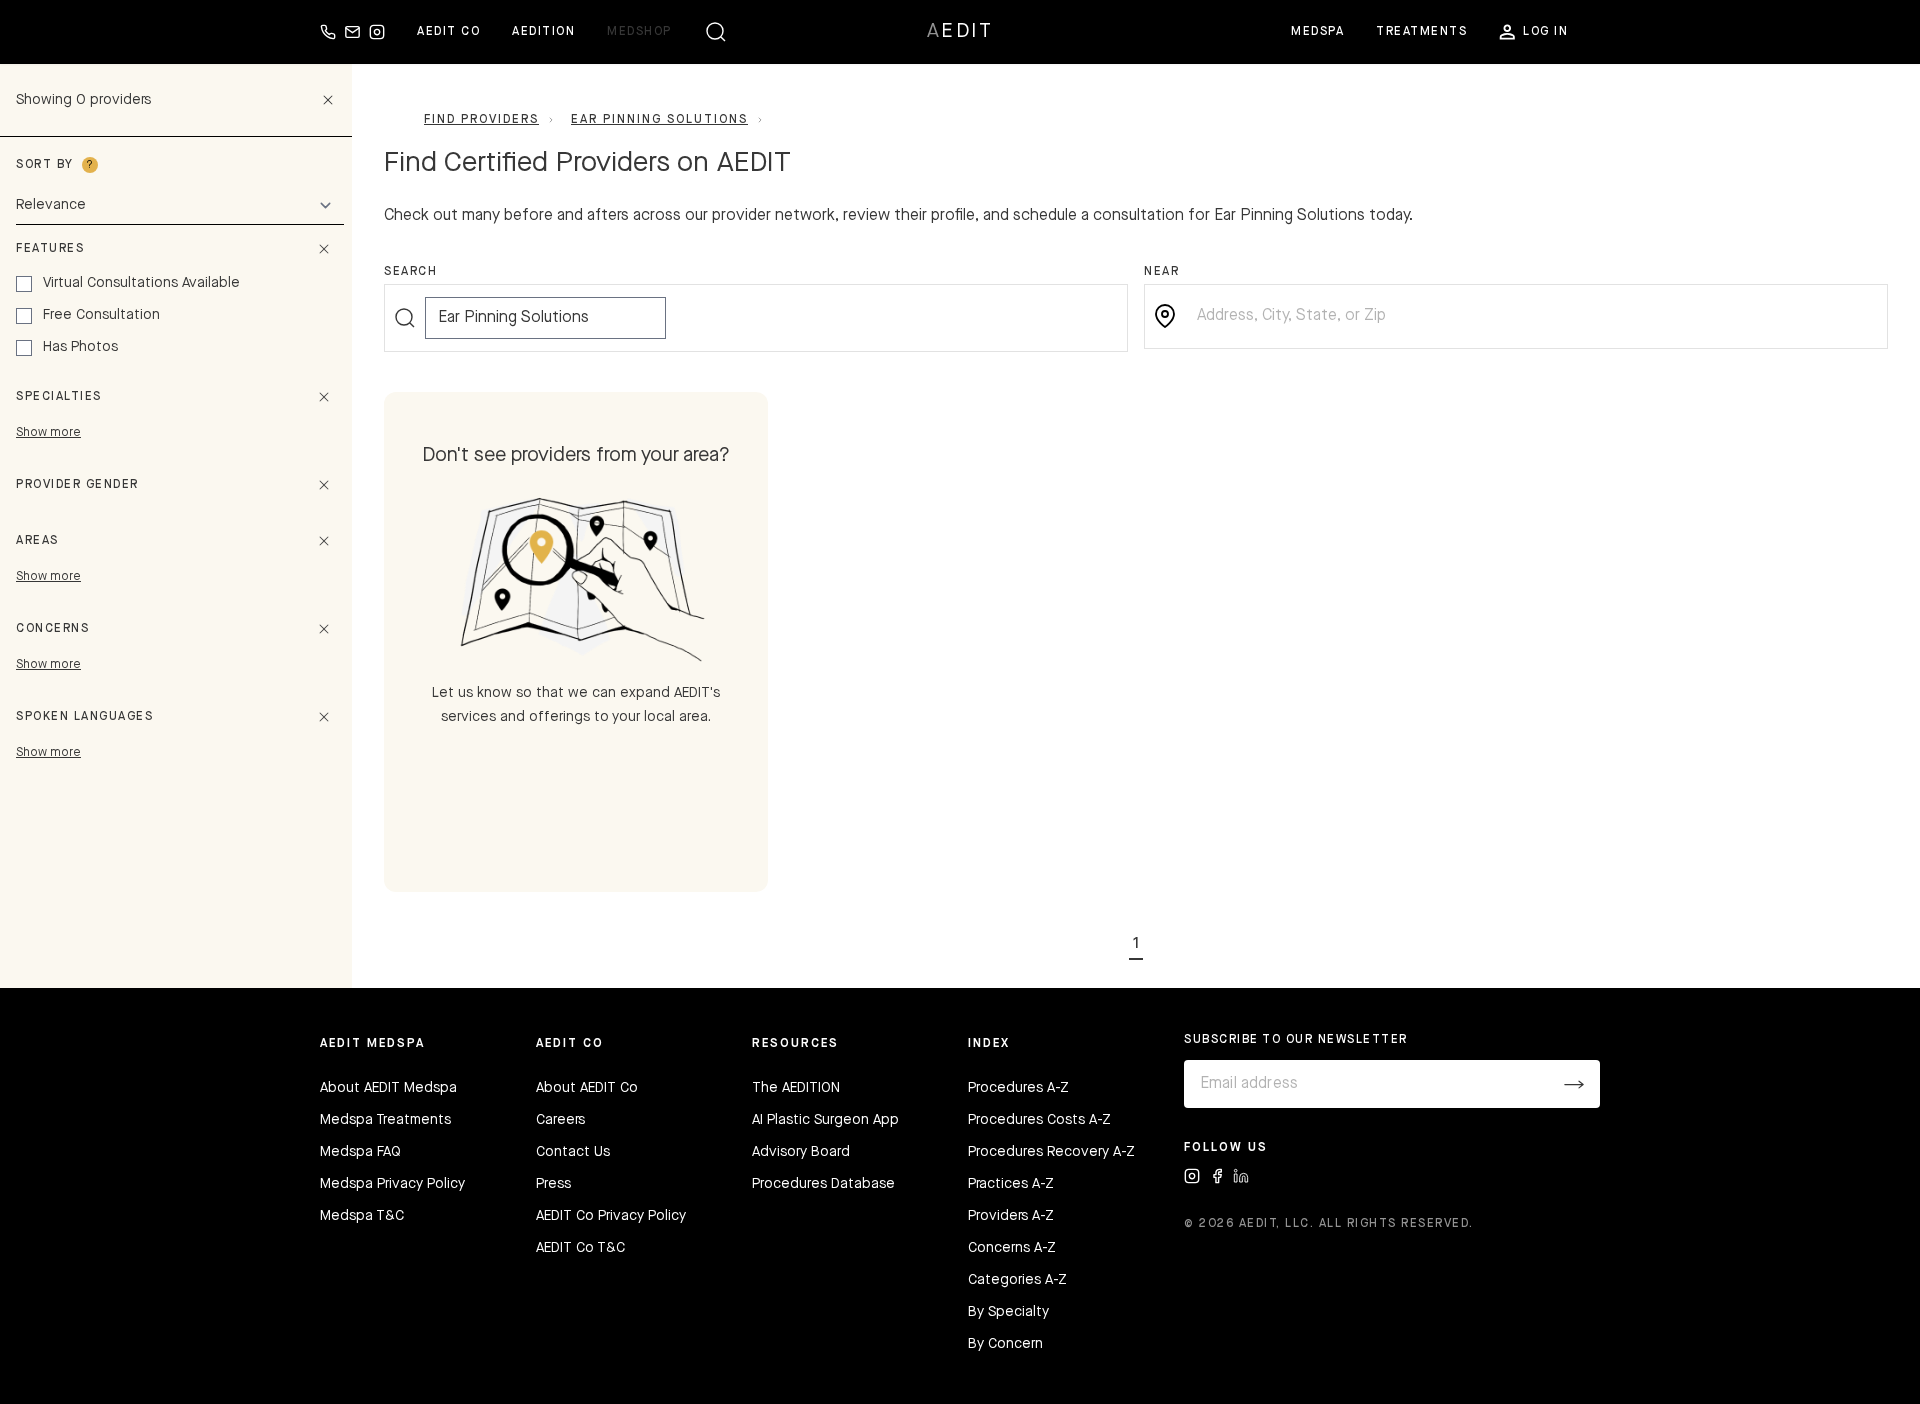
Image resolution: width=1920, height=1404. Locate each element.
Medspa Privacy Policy (392, 1184)
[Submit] (1574, 1084)
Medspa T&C (362, 1216)
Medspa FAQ (360, 1152)
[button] (1136, 940)
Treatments (1421, 32)
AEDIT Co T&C (580, 1248)
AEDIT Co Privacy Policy (611, 1216)
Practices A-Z (1011, 1184)
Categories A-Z (1017, 1280)
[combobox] (1532, 316)
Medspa (1317, 32)
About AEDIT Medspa (388, 1088)
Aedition (543, 32)
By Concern (1005, 1344)
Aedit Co (448, 32)
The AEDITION (796, 1088)
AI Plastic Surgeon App (825, 1120)
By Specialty (1008, 1312)
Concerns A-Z (1012, 1248)
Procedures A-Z (1018, 1088)
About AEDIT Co (587, 1088)
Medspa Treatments (385, 1120)
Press (553, 1184)
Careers (560, 1120)
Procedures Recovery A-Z (1051, 1152)
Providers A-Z (1011, 1216)
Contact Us (573, 1152)
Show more (48, 433)
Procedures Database (823, 1184)
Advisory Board (801, 1152)
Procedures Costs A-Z (1039, 1120)
